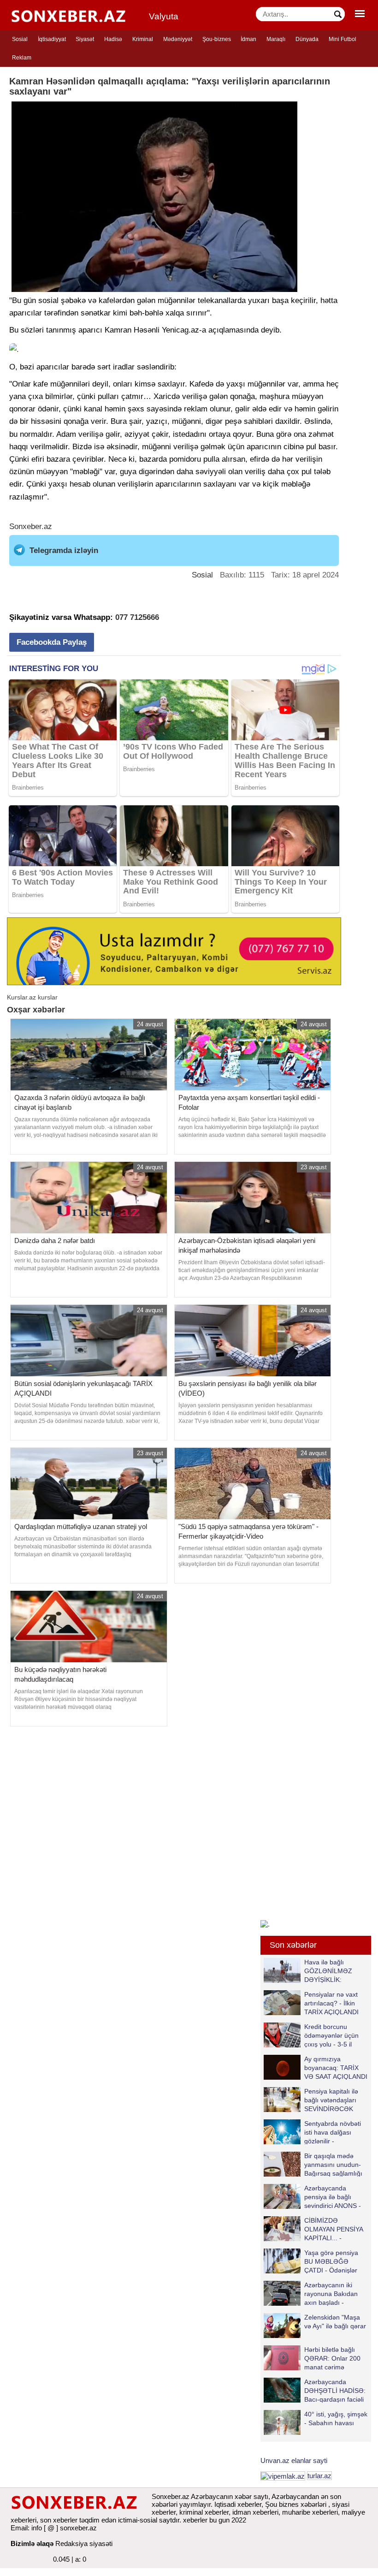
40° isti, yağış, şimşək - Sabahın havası (336, 2418)
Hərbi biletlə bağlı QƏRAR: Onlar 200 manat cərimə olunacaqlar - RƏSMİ (335, 2358)
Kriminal (143, 39)
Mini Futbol (343, 39)
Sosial (20, 39)
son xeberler (59, 2520)
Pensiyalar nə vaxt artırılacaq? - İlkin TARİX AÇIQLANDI (331, 2003)
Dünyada (307, 39)
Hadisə (113, 39)
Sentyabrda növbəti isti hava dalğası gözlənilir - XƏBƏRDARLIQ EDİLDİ (312, 2132)
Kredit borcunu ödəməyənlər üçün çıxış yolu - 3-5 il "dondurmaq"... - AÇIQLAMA (311, 2035)
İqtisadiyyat (52, 39)
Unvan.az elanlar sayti (294, 2460)
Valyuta (164, 16)
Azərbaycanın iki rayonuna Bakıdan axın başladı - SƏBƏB (331, 2293)
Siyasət (85, 39)
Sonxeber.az (31, 527)
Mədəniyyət (178, 39)
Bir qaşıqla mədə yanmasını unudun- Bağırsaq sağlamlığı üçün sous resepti (333, 2164)
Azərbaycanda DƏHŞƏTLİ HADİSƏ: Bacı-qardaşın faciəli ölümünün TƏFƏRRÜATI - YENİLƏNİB (315, 2390)
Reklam (22, 58)
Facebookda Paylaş (52, 642)
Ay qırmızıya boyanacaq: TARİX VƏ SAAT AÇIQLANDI (336, 2067)
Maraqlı (276, 39)
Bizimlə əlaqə (32, 2543)
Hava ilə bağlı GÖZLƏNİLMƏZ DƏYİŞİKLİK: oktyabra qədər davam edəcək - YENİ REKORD (310, 1971)
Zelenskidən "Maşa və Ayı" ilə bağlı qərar (335, 2322)
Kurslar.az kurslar (32, 997)
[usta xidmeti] (174, 951)
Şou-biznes (217, 39)
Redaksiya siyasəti (84, 2543)
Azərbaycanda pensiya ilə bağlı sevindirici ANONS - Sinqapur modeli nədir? (312, 2197)
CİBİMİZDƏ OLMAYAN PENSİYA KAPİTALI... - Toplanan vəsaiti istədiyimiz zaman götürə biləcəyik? (315, 2229)
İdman (248, 39)
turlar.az (319, 2476)
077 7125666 (137, 617)
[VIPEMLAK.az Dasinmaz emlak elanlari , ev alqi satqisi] (283, 2476)
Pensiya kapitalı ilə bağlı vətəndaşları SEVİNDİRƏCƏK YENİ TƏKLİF (331, 2100)
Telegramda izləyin (64, 550)
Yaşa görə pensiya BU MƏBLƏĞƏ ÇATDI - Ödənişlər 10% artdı (331, 2261)
